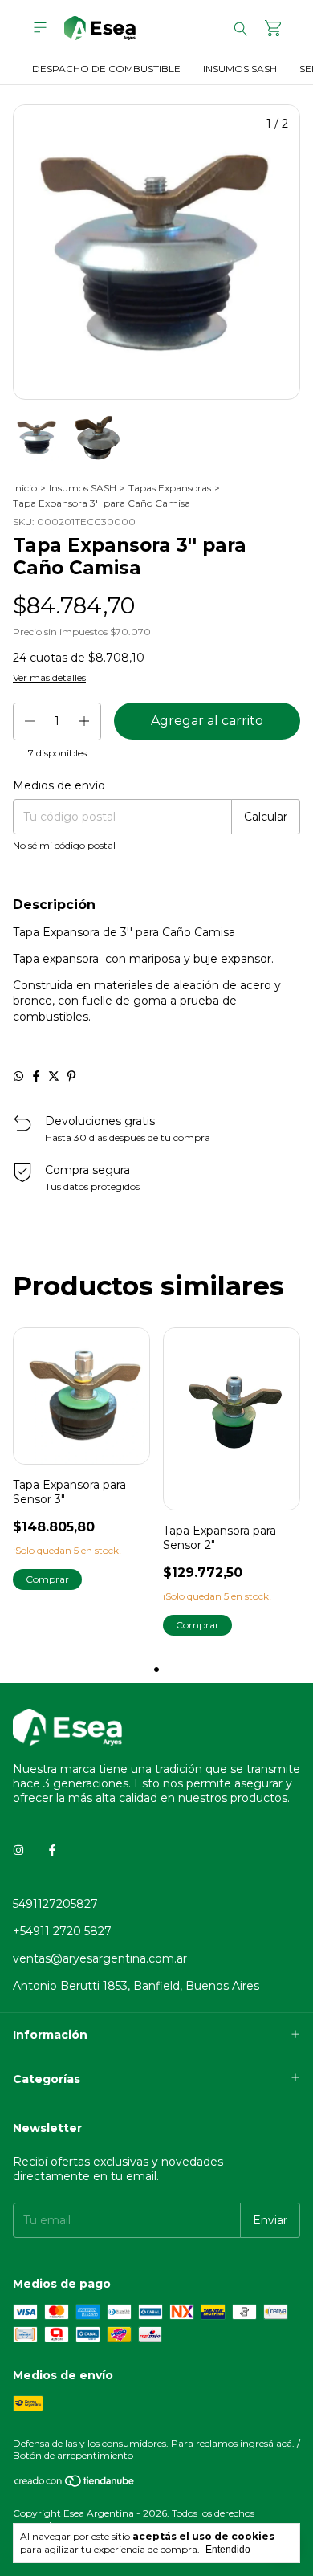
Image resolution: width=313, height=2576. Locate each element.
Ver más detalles (49, 677)
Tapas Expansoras (170, 488)
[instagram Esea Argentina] (18, 1851)
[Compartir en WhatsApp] (18, 1076)
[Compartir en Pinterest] (71, 1076)
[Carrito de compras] (273, 29)
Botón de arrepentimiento (73, 2455)
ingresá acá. (267, 2443)
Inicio (25, 488)
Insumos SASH (240, 69)
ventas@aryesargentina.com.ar (100, 1958)
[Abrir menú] (40, 28)
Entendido (228, 2550)
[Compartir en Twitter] (54, 1076)
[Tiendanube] (75, 2484)
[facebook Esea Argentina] (52, 1851)
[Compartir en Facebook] (36, 1076)
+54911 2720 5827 (62, 1931)
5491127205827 (55, 1904)
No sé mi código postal (64, 845)
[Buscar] (241, 28)
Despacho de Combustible (106, 69)
